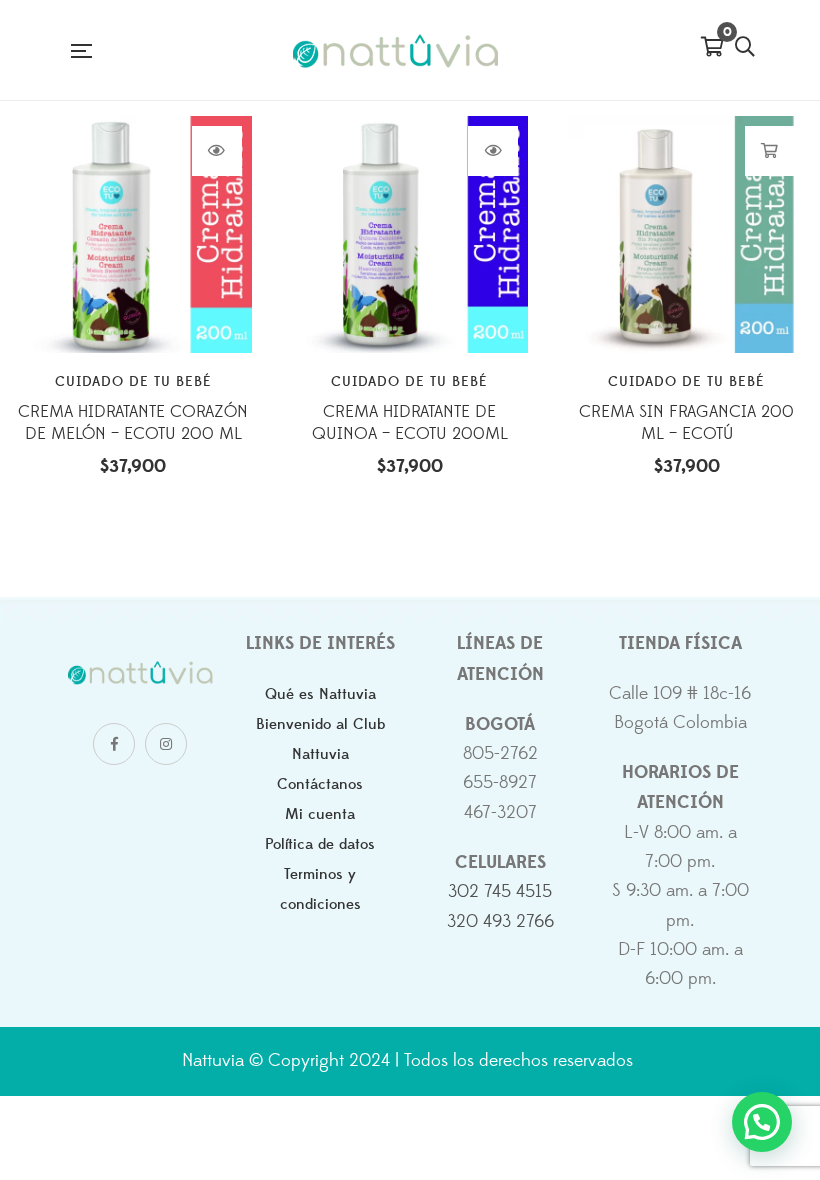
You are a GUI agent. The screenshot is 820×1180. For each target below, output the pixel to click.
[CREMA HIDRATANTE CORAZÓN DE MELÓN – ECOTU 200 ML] (133, 234)
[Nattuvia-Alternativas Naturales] (396, 50)
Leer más (216, 151)
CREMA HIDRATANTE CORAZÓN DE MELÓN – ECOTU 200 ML (133, 423)
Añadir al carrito (769, 151)
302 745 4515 (500, 892)
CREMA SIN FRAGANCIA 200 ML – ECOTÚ (686, 423)
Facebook (114, 744)
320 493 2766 (500, 922)
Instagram (166, 744)
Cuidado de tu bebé (133, 382)
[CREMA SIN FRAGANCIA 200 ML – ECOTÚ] (686, 234)
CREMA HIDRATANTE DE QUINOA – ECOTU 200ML (410, 423)
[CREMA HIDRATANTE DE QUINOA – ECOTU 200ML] (410, 234)
